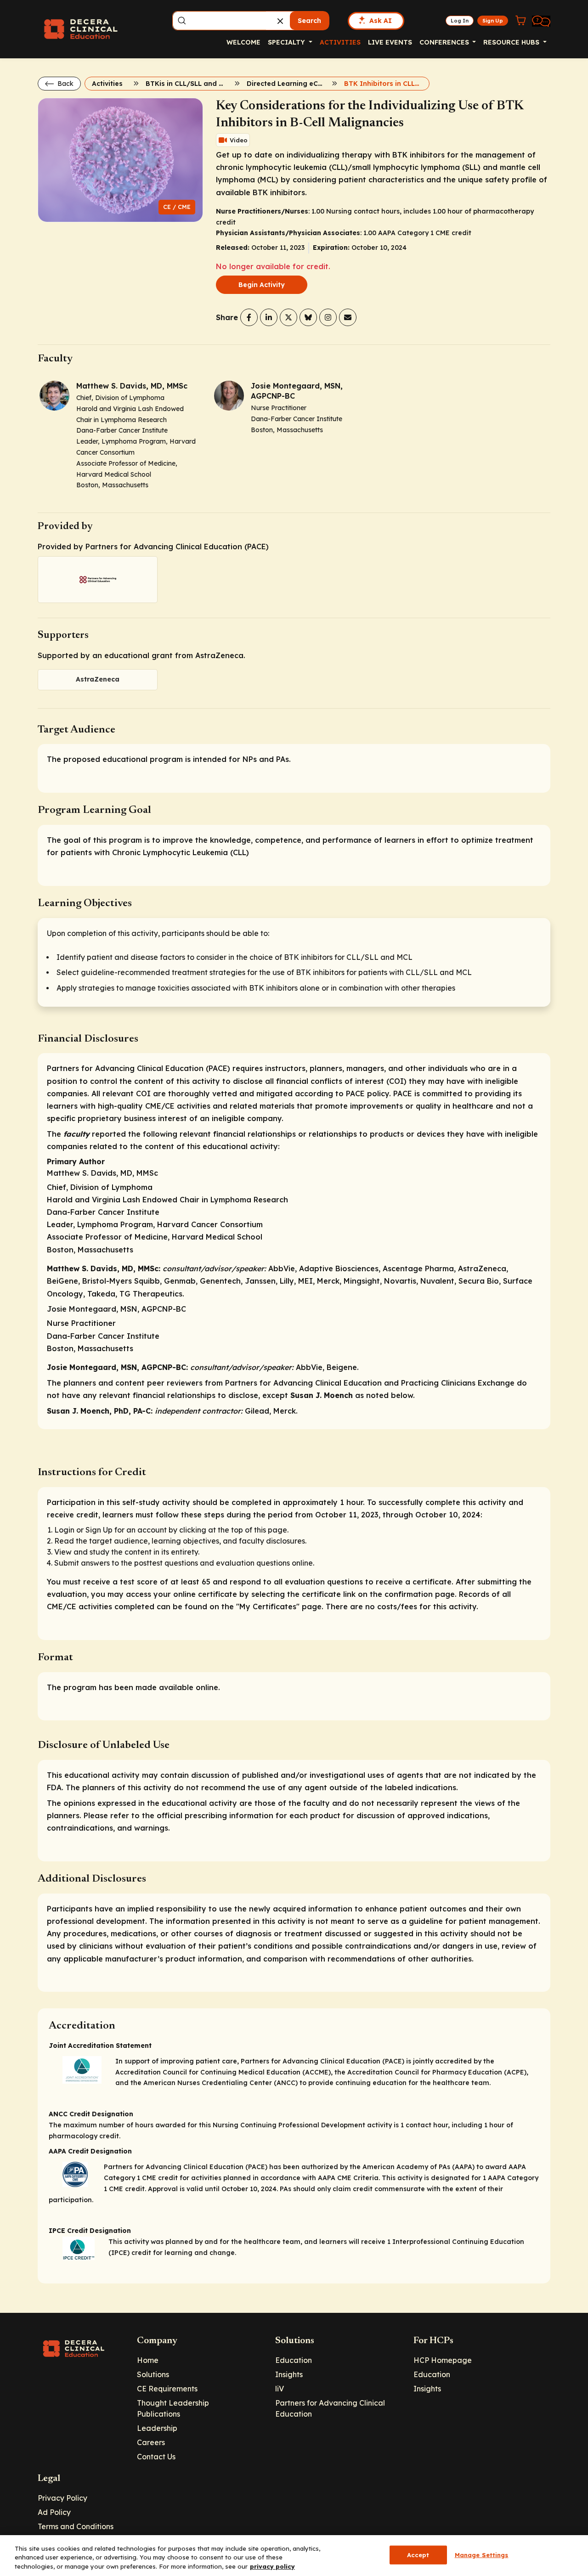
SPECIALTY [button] (287, 42)
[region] (294, 2556)
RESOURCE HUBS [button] (512, 42)
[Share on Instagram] (328, 317)
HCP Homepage (443, 2360)
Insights (289, 2374)
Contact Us (156, 2457)
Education (294, 2360)
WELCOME (243, 42)
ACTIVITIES (340, 42)
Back (65, 84)
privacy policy (272, 2566)
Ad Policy (54, 2512)
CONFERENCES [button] (445, 42)
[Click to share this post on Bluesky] (308, 317)
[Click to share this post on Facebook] (249, 317)
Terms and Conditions (76, 2526)
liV (280, 2389)
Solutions (153, 2374)
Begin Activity (262, 285)
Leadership (157, 2428)
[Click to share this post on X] (288, 317)
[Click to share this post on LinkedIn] (269, 317)
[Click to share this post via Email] (348, 317)
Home (148, 2360)
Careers (151, 2442)
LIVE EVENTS (390, 42)
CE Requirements (167, 2389)
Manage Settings (482, 2554)
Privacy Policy (62, 2498)
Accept (418, 2554)
